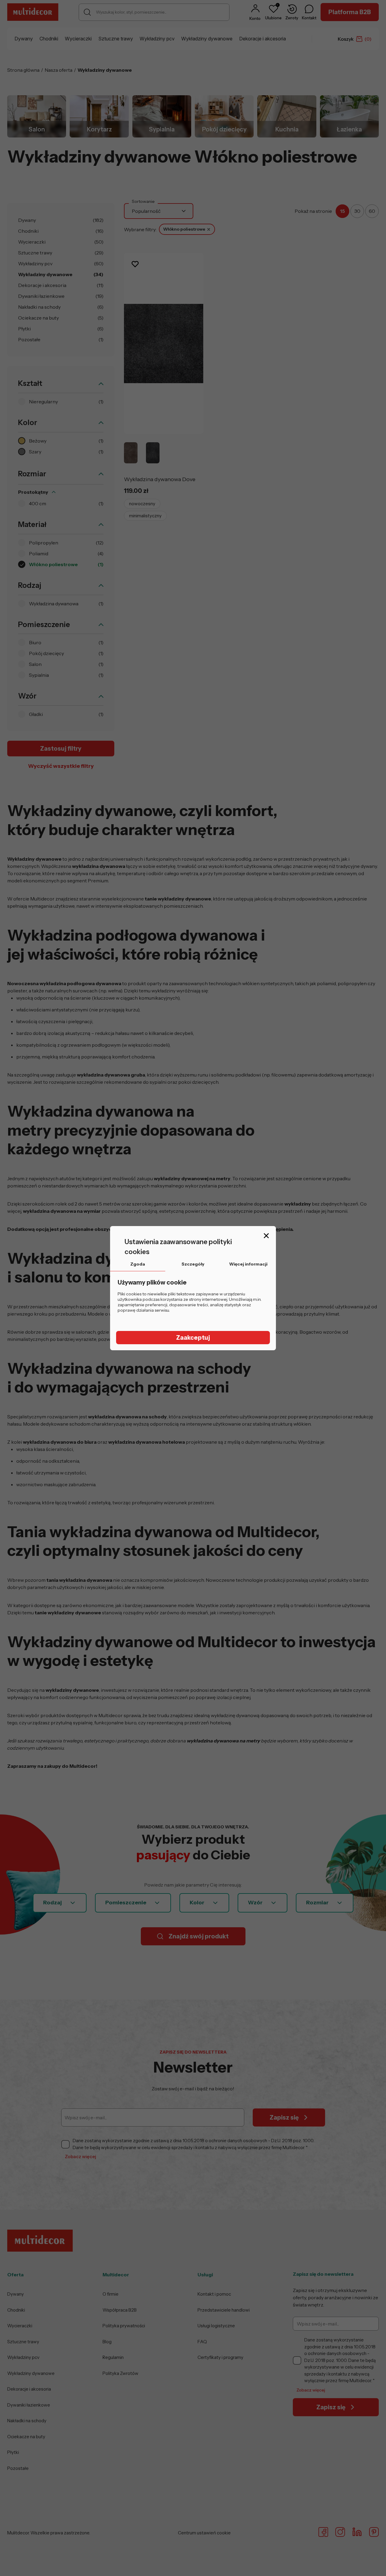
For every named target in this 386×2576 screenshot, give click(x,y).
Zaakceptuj (193, 1338)
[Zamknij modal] (266, 1236)
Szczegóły (193, 1264)
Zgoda (138, 1264)
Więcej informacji (248, 1264)
